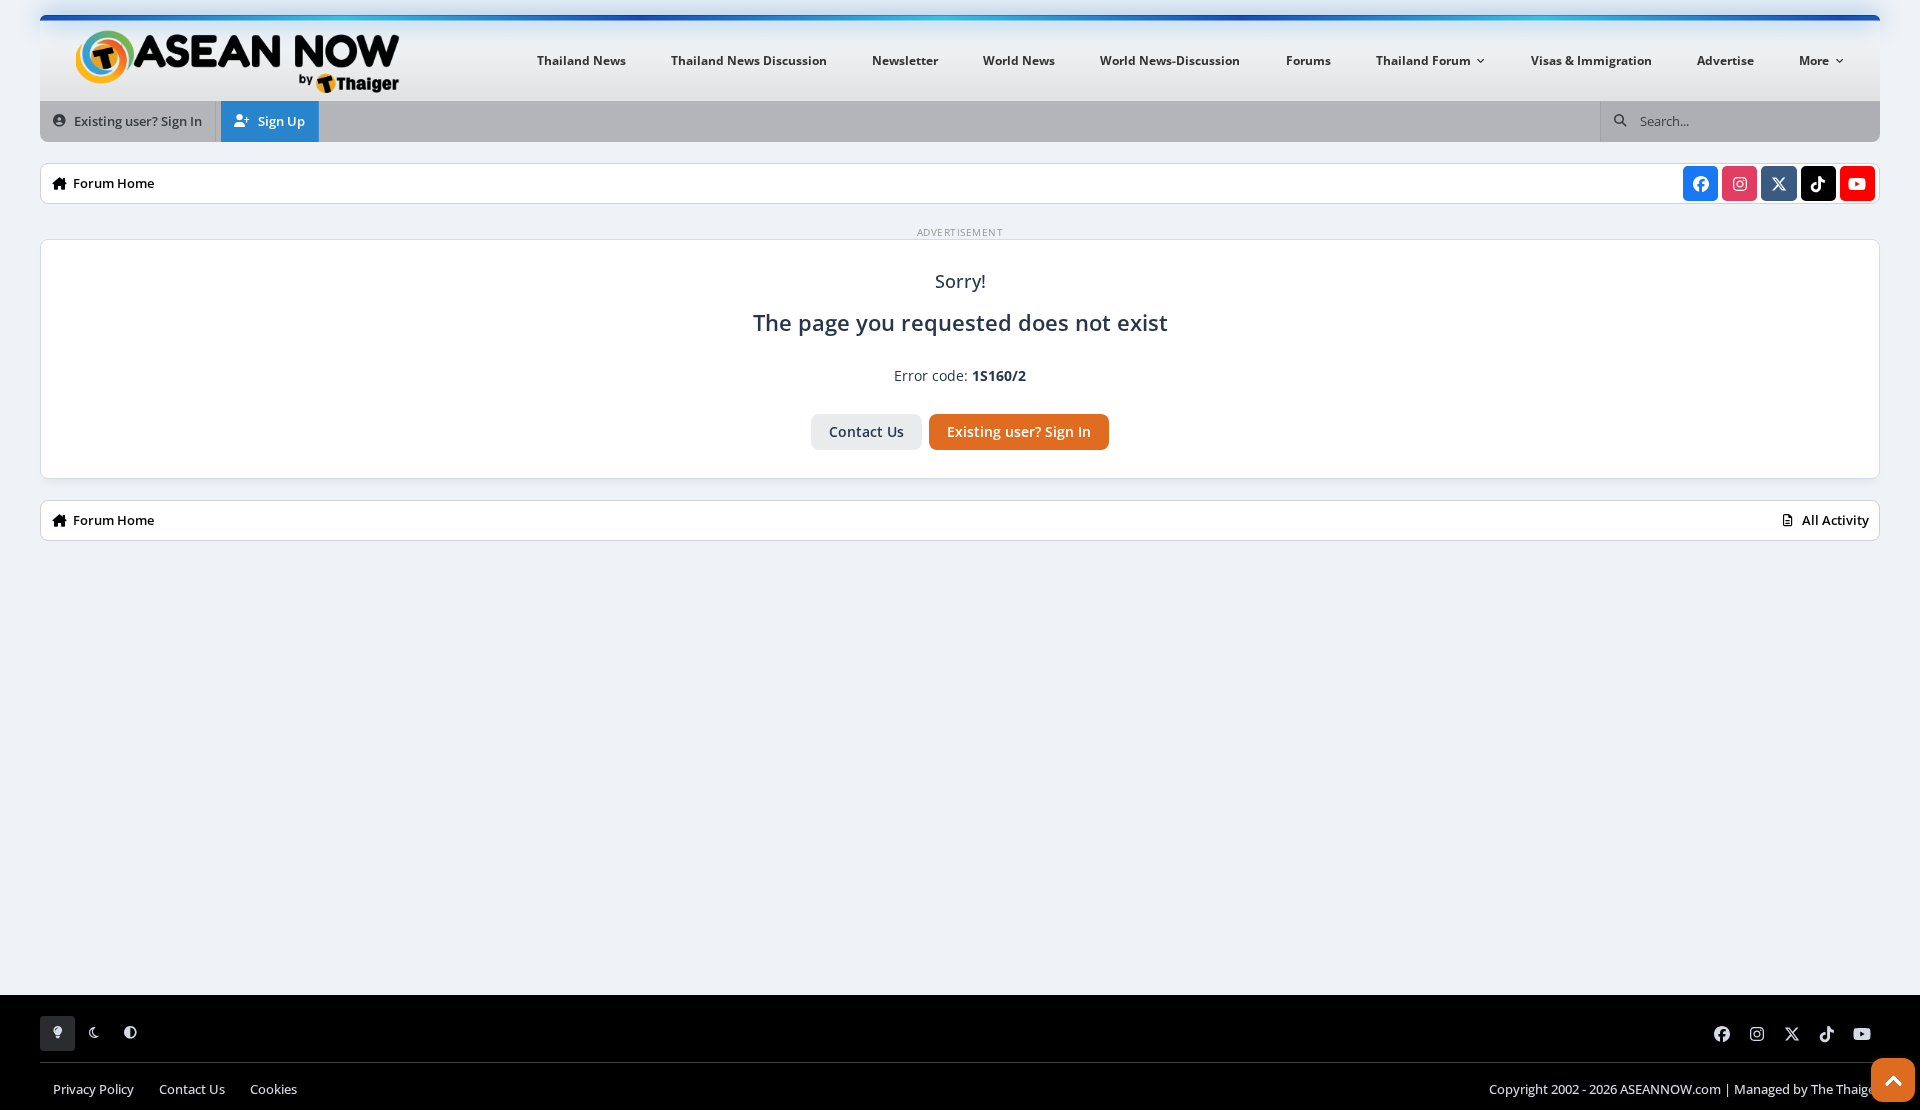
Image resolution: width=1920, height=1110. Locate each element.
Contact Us (866, 431)
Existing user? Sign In (1019, 431)
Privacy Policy (93, 1089)
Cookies (273, 1089)
